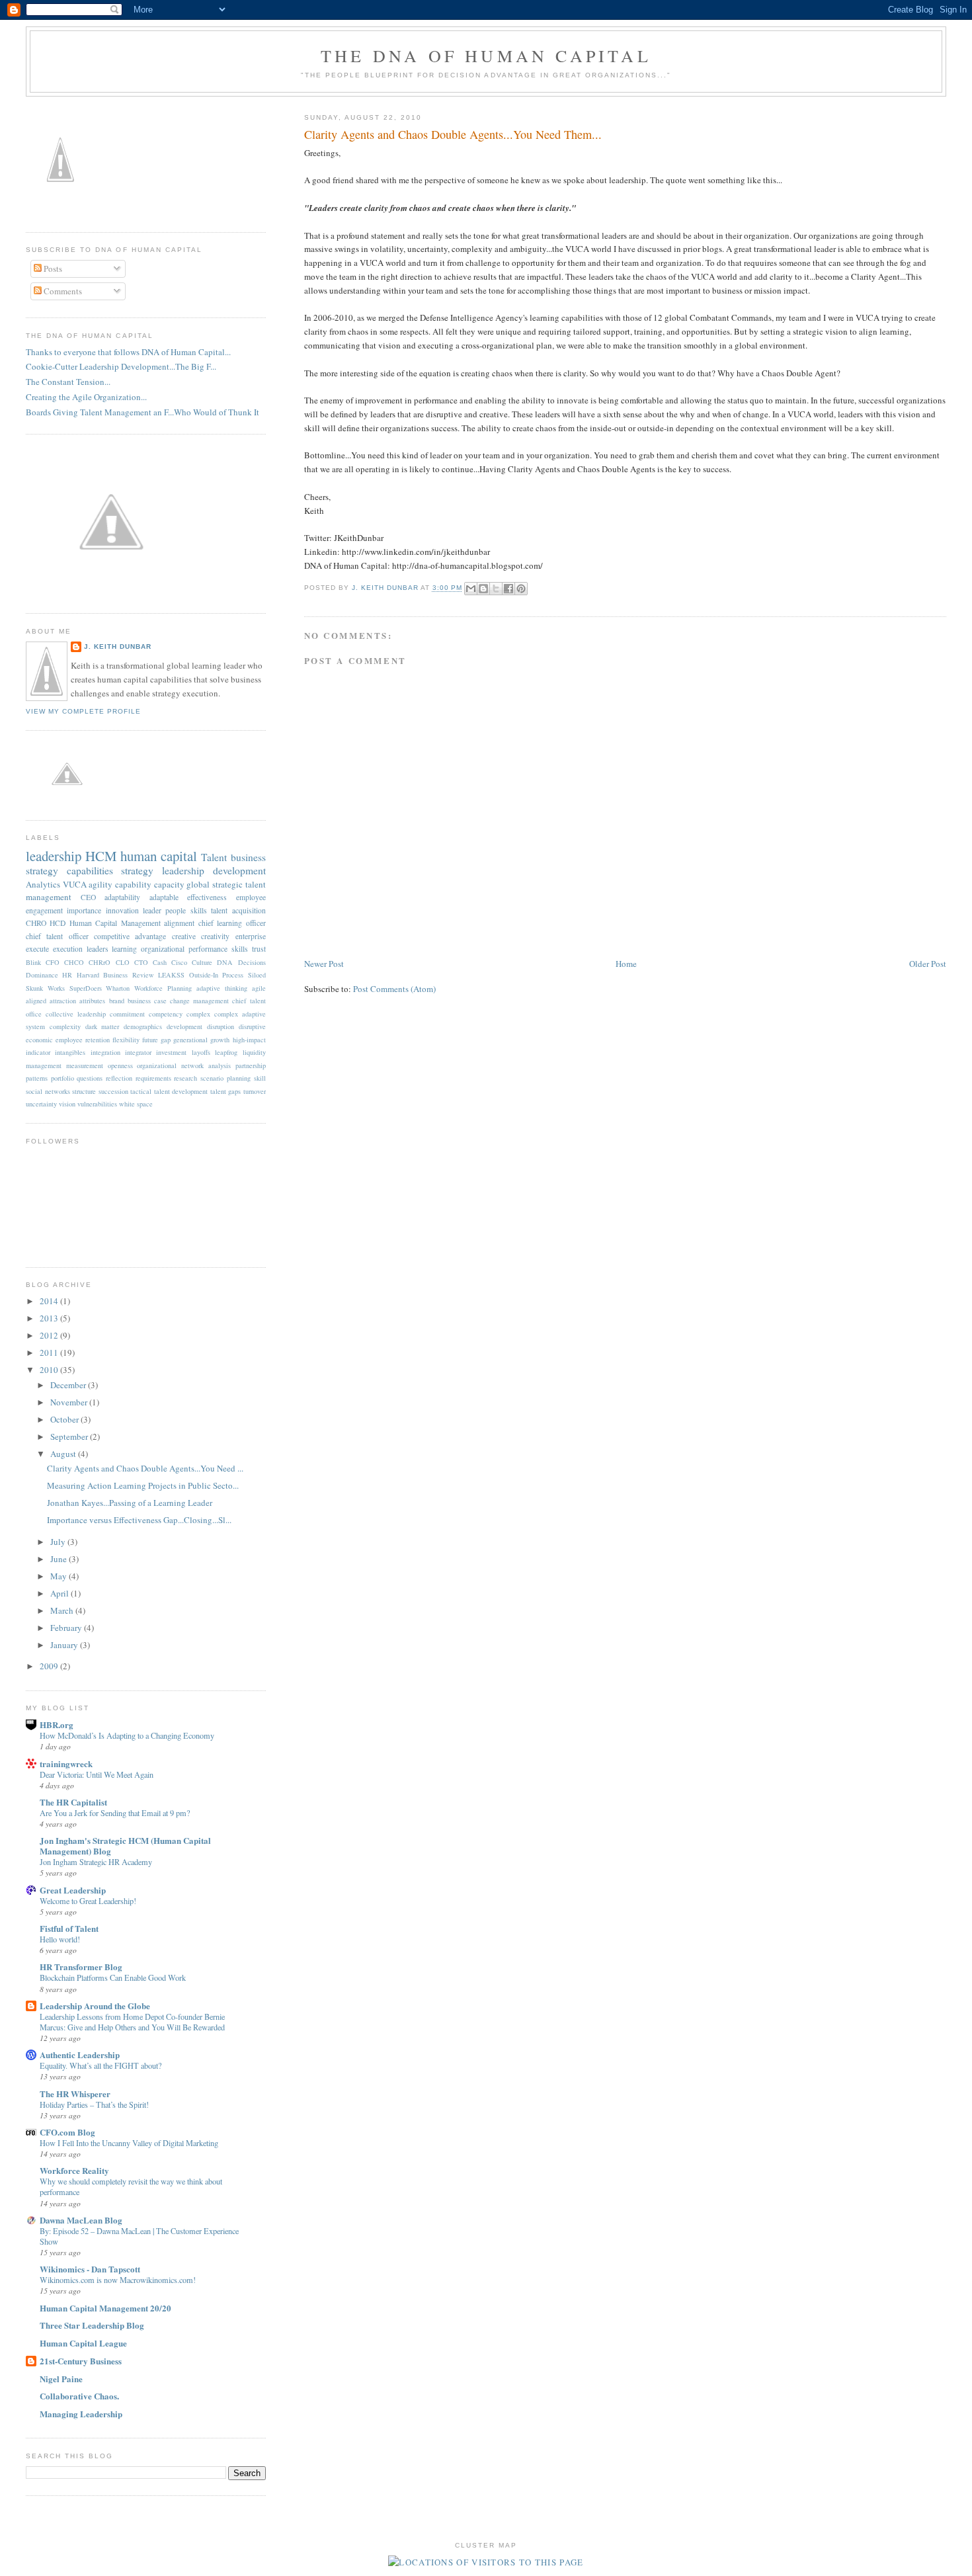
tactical (141, 1091)
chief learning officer (232, 923)
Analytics (43, 884)
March (63, 1610)
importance (84, 910)
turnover (255, 1091)
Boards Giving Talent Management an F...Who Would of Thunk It (142, 412)
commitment (127, 1014)
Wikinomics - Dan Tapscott (90, 2269)
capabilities (90, 870)
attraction (63, 1001)
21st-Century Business (81, 2361)
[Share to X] (496, 589)
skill (260, 1078)
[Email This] (471, 589)
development (184, 1026)
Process (233, 975)
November (70, 1402)
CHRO (36, 923)
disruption (221, 1026)
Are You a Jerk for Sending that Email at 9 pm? (115, 1813)
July (59, 1542)
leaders (98, 949)
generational (190, 1040)
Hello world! (60, 1939)
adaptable (164, 897)
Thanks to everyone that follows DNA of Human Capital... (128, 352)
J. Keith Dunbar (386, 588)
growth (220, 1040)
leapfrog (226, 1052)
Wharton (118, 988)
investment (171, 1052)
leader (152, 910)
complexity (65, 1026)
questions (90, 1078)
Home (626, 964)
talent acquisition (238, 910)
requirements (153, 1078)
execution (68, 949)
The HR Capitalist (73, 1802)
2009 (50, 1666)
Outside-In (204, 975)
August (64, 1454)
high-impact (249, 1040)
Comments (62, 291)
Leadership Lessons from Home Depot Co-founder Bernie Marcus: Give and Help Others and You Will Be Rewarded (132, 2022)
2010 (50, 1370)
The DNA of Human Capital (486, 56)
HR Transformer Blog (81, 1967)
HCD (58, 923)
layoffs (201, 1052)
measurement (85, 1065)
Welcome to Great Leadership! (88, 1901)
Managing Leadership (81, 2414)
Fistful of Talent (69, 1928)
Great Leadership (73, 1890)
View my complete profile (83, 711)
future (150, 1040)
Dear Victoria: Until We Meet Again (97, 1774)
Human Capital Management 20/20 (105, 2308)
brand (117, 1001)
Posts (52, 269)
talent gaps (226, 1091)
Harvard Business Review (115, 975)
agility (101, 884)
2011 (50, 1352)
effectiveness (207, 897)
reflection (119, 1078)
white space (136, 1104)
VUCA (75, 884)
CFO (53, 962)
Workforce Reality (74, 2170)
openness (120, 1065)
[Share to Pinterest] (521, 589)
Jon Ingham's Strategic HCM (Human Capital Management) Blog (125, 1846)
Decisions (252, 962)
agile (259, 988)
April (61, 1593)
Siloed (257, 975)
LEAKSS (171, 975)
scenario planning (225, 1078)
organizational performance (184, 949)
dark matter (102, 1026)
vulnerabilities (97, 1104)
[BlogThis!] (483, 589)
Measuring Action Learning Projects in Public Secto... (143, 1485)
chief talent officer (57, 936)
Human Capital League (83, 2343)
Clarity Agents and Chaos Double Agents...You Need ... (145, 1468)
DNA (225, 962)
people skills (186, 910)
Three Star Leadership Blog (92, 2325)
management (44, 1065)
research (185, 1078)
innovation (122, 910)
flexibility (126, 1040)
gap (166, 1040)
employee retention (83, 1040)
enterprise (251, 936)
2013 (50, 1318)
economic (39, 1040)
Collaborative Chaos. (79, 2396)
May (60, 1576)
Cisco (179, 962)
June (60, 1559)
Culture (202, 962)
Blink (33, 962)
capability (133, 884)
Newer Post (324, 964)
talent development (181, 1091)
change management (199, 1001)
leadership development (214, 870)
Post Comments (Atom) (394, 989)
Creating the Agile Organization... (86, 397)
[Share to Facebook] (508, 589)
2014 (50, 1301)
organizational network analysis (184, 1065)
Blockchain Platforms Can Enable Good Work (113, 1977)
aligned (36, 1001)
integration (105, 1052)
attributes (92, 1001)
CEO (88, 897)
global (198, 884)
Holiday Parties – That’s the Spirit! (94, 2104)
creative (184, 936)
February (67, 1628)
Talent (214, 857)
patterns (37, 1078)
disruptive (252, 1026)
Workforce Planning (163, 988)
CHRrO (100, 962)
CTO (141, 962)
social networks (48, 1091)
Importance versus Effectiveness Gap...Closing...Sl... (139, 1520)
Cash (160, 962)
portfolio (62, 1078)
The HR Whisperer (75, 2094)
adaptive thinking (222, 988)
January (65, 1645)
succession (113, 1091)
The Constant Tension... (68, 382)
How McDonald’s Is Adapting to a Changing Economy (127, 1735)
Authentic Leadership (80, 2055)
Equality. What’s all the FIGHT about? (101, 2065)
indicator (38, 1052)
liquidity (254, 1052)
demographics (143, 1026)
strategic (227, 884)
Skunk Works (45, 988)
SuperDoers (86, 988)
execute (37, 949)
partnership (251, 1065)
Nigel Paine (61, 2379)
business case (147, 1001)
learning (124, 949)
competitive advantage (130, 936)
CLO (123, 962)
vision (67, 1104)
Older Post (928, 964)
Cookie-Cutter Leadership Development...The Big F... (121, 366)
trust (259, 949)
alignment (179, 923)
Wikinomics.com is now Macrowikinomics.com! (118, 2280)
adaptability (122, 897)
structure (84, 1091)
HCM (101, 856)
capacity (169, 884)
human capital (159, 856)
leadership (54, 856)
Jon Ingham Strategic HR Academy (96, 1862)
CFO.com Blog (67, 2132)
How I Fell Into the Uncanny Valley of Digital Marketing (129, 2143)
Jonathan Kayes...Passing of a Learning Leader (130, 1503)
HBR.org (57, 1724)
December (69, 1385)
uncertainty (41, 1104)
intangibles (70, 1052)
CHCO (74, 962)
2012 (50, 1335)
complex (198, 1014)
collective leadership (76, 1014)
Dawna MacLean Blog (81, 2220)
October (65, 1419)
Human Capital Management (115, 923)
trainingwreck (66, 1764)
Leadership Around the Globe (95, 2006)
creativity (215, 936)
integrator (138, 1052)
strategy (137, 870)
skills (240, 949)
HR (67, 975)
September (70, 1436)
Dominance (42, 975)
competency (166, 1014)
